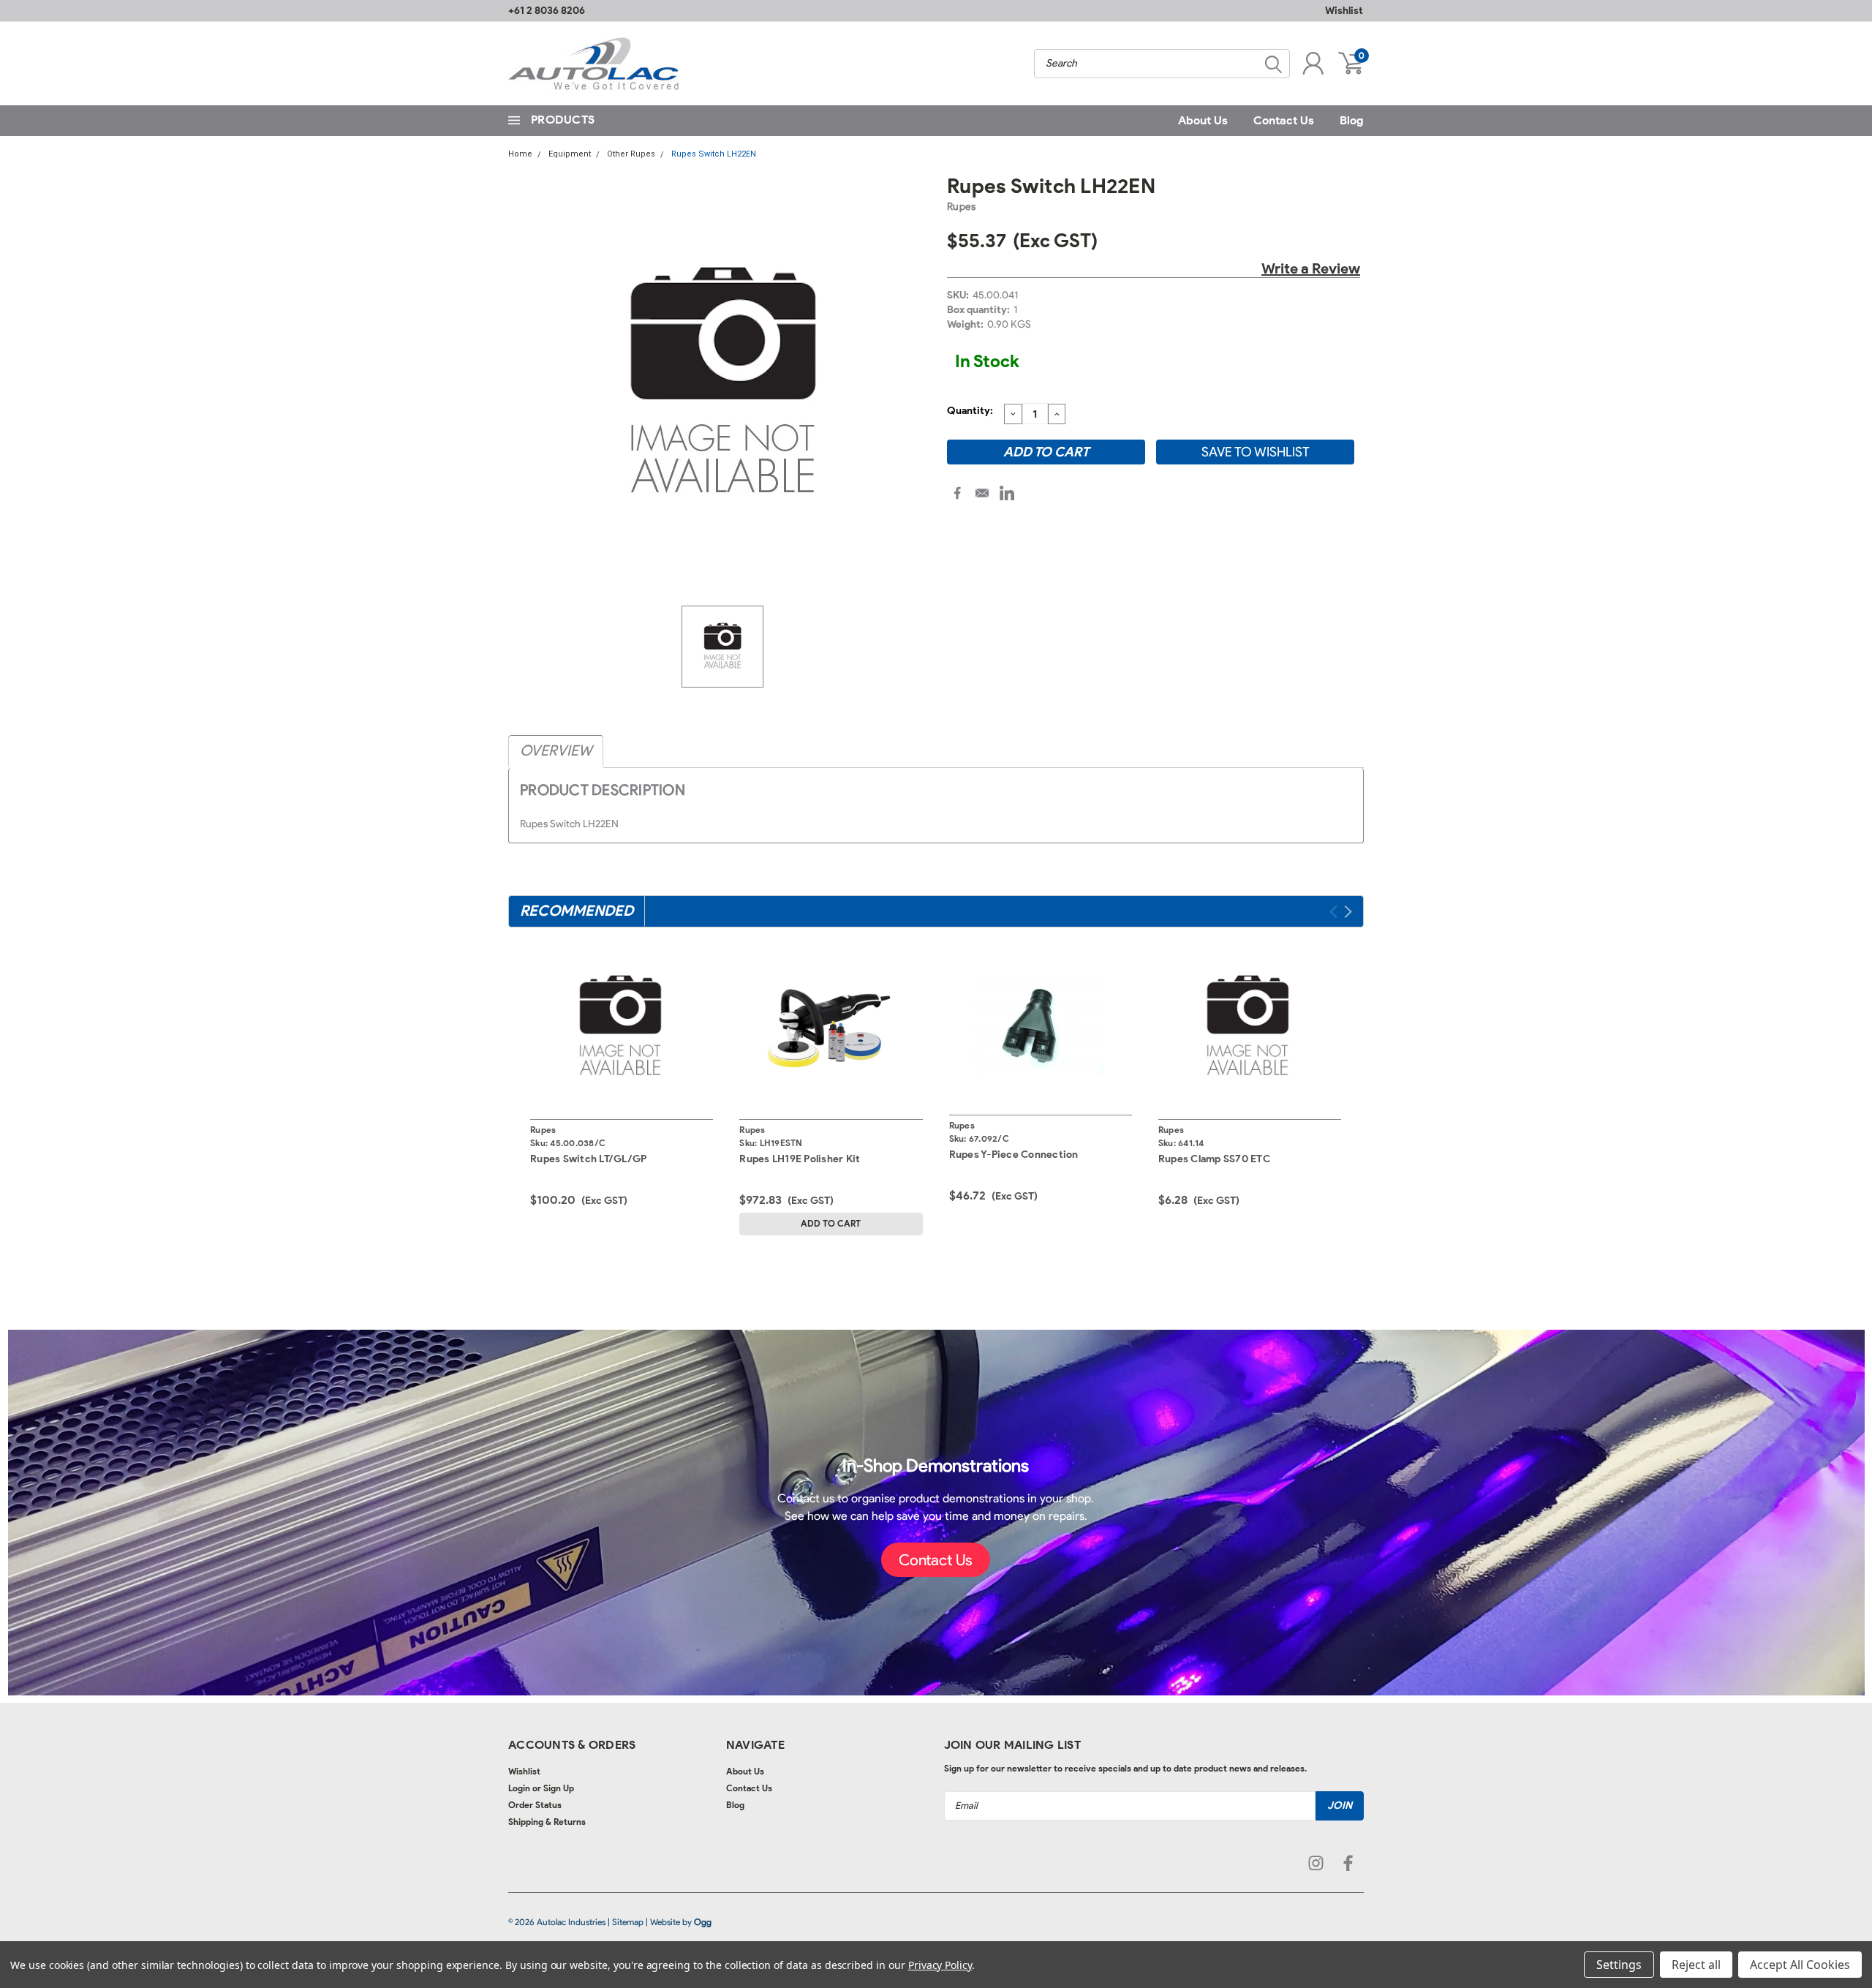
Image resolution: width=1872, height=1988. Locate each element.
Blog (1352, 120)
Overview (556, 750)
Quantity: (970, 411)
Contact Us (1284, 120)
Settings (1619, 1965)
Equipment (570, 154)
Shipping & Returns (547, 1822)
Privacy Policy (940, 1965)
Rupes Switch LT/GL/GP (588, 1159)
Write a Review (1311, 268)
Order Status (535, 1805)
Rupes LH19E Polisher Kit (800, 1159)
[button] (936, 1560)
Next (1348, 912)
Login (519, 1788)
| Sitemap (626, 1922)
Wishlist (1344, 11)
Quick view (622, 1025)
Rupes (961, 207)
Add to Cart (831, 1223)
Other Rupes (631, 154)
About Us (1203, 120)
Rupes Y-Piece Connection (1014, 1155)
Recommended (577, 911)
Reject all (1696, 1965)
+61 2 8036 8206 (547, 11)
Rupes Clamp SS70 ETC (1214, 1159)
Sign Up (559, 1788)
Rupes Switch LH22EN (714, 154)
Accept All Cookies (1800, 1965)
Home (520, 154)
